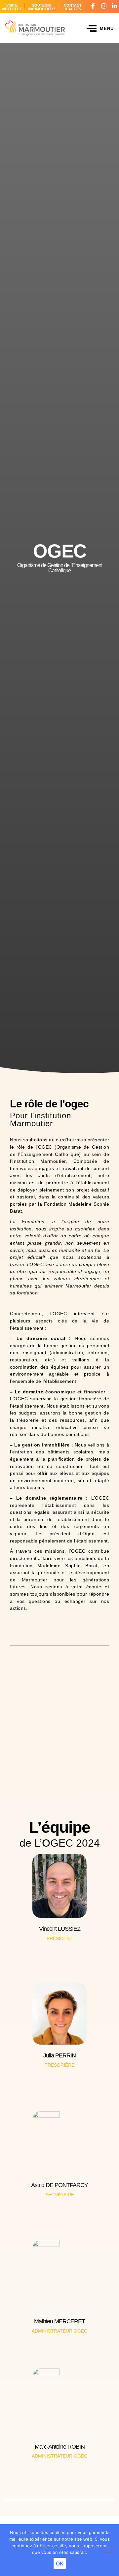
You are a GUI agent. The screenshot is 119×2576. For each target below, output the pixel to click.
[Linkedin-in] (114, 6)
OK (60, 2563)
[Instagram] (104, 6)
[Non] (108, 2550)
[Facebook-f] (93, 6)
